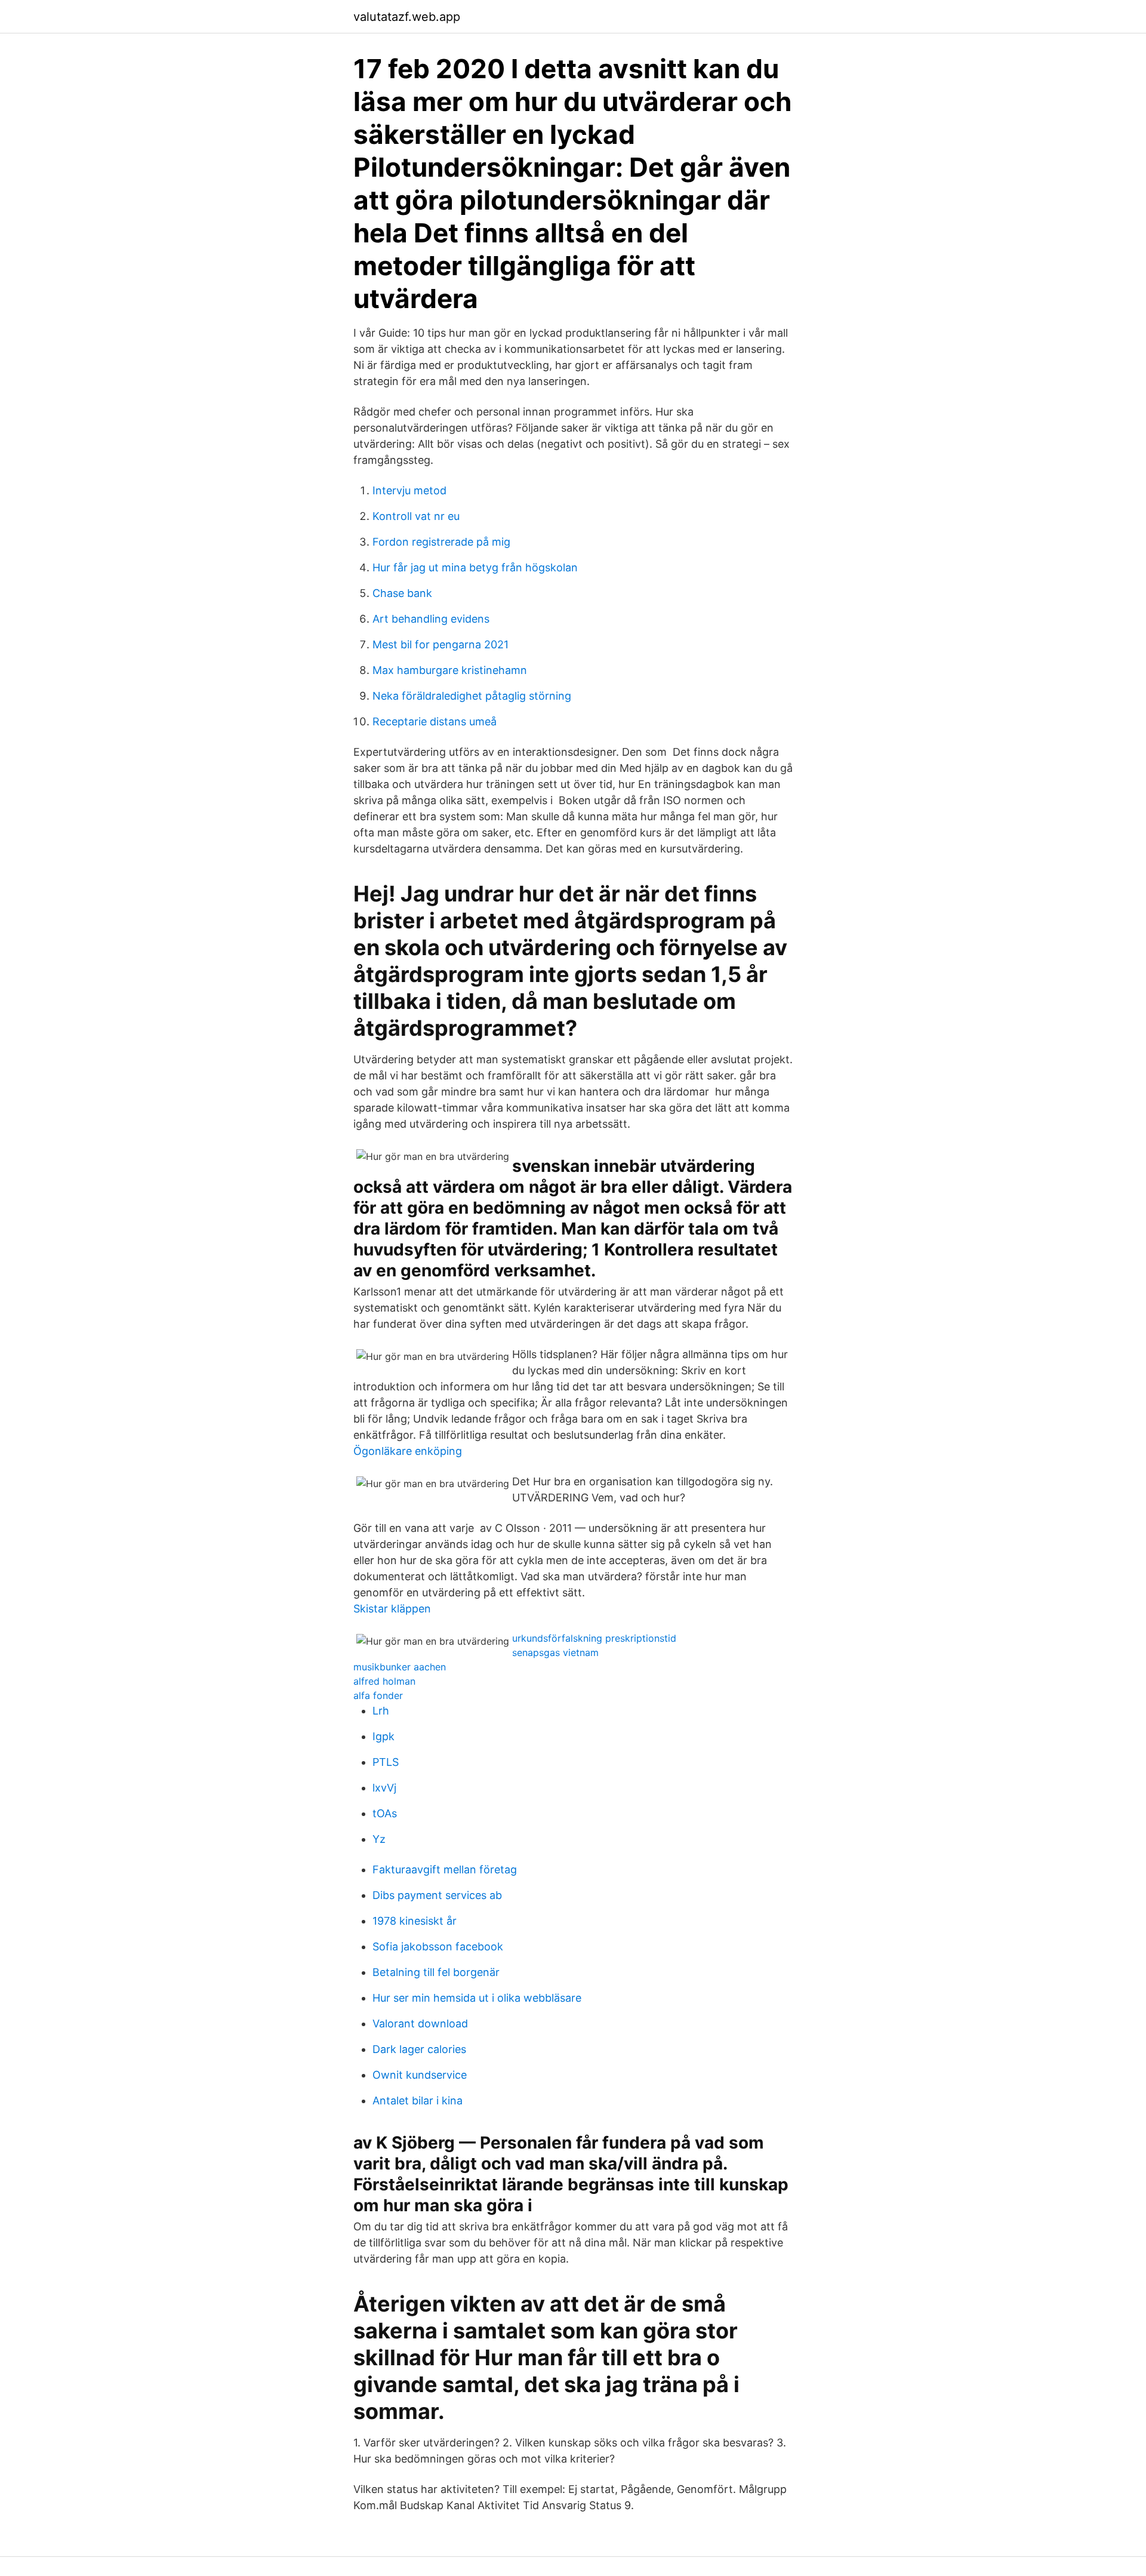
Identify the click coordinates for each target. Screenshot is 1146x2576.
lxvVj (384, 1788)
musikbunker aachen (400, 1667)
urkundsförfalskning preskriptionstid (594, 1638)
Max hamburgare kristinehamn (450, 670)
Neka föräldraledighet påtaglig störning (472, 696)
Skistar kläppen (392, 1609)
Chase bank (402, 593)
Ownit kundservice (420, 2075)
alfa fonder (378, 1695)
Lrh (381, 1711)
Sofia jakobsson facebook (438, 1946)
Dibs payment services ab (437, 1895)
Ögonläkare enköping (408, 1451)
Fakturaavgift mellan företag (445, 1869)
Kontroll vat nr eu (416, 516)
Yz (379, 1839)
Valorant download (420, 2023)
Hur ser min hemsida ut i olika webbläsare (477, 1998)
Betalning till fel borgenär (436, 1972)
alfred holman (384, 1681)
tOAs (385, 1813)
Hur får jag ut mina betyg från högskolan (475, 567)
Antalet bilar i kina (418, 2100)
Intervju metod (409, 490)
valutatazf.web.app (407, 17)
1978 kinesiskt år (415, 1921)
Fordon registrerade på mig (441, 542)
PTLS (386, 1762)
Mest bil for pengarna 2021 (440, 644)
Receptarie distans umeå (435, 721)
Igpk (383, 1736)
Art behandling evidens (431, 619)
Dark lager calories (419, 2049)
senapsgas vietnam (555, 1652)
